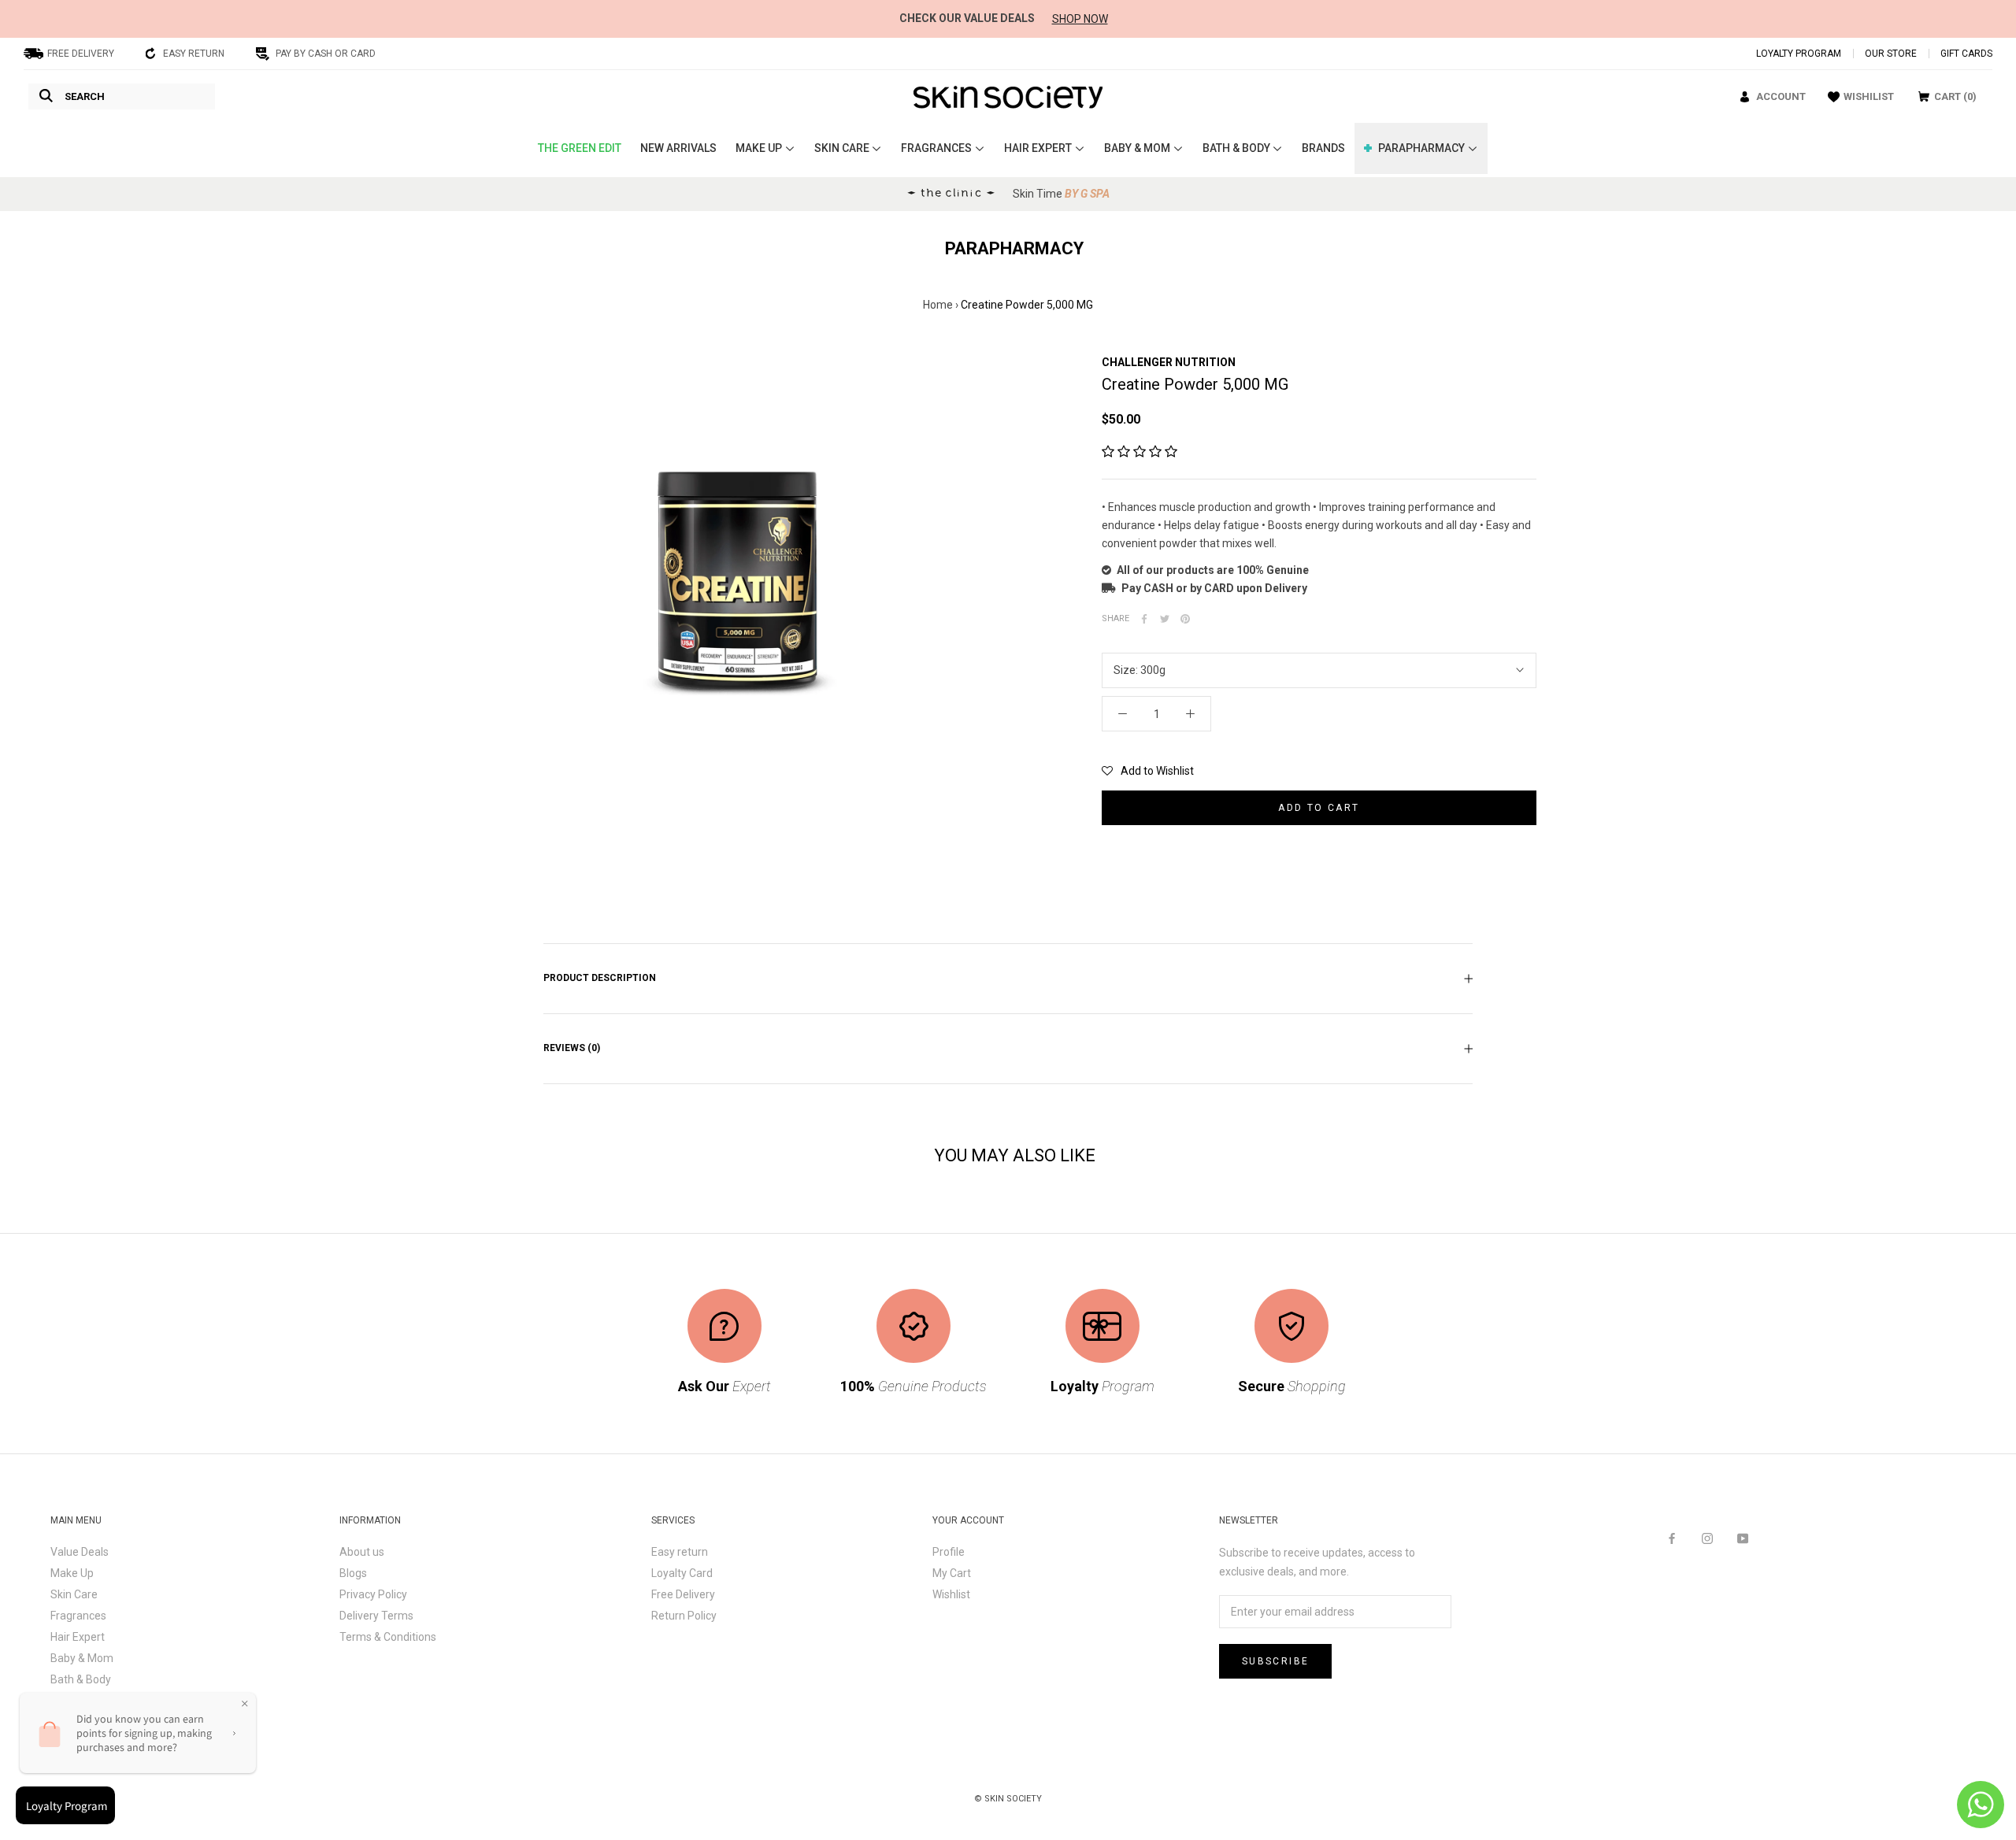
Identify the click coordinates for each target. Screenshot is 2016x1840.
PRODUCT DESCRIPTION (600, 978)
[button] (1140, 452)
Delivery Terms (376, 1616)
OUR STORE (1891, 54)
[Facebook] (1144, 619)
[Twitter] (1165, 619)
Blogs (353, 1573)
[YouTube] (1743, 1538)
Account (1781, 96)
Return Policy (684, 1616)
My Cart (952, 1573)
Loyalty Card (682, 1573)
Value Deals (80, 1552)
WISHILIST (1869, 96)
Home (938, 305)
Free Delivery (683, 1594)
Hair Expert (78, 1637)
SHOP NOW (1080, 19)
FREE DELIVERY (81, 54)
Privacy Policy (373, 1594)
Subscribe (1276, 1661)
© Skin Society (1008, 1799)
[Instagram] (1707, 1538)
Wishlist (951, 1594)
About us (362, 1552)
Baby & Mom (82, 1658)
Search (85, 96)
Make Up (72, 1573)
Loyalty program (1799, 54)
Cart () (1955, 96)
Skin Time (1061, 194)
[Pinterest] (1185, 619)
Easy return (680, 1552)
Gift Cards (1966, 54)
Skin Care (74, 1594)
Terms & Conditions (388, 1637)
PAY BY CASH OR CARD (326, 54)
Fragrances (78, 1616)
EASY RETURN (194, 54)
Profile (949, 1552)
